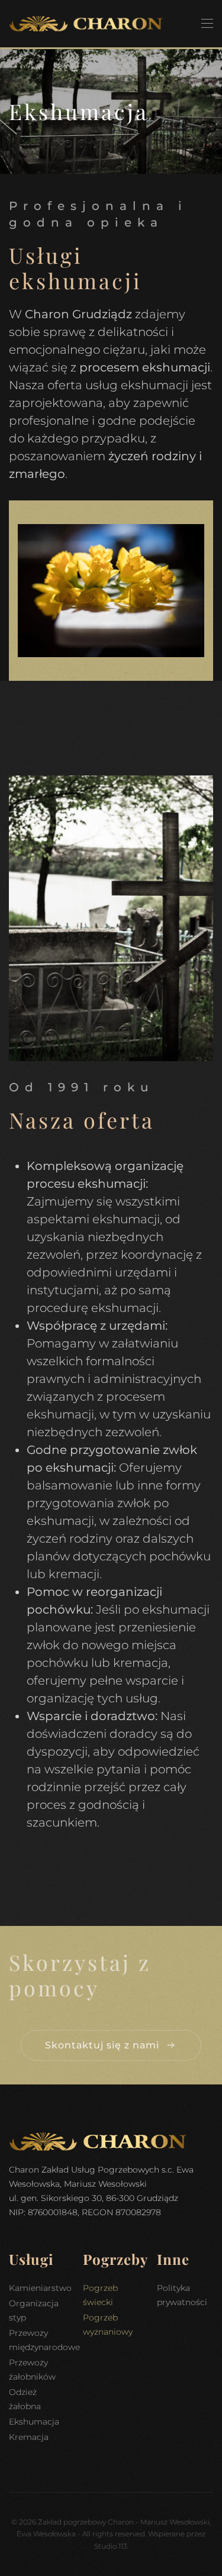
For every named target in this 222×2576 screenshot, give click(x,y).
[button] (207, 24)
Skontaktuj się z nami (102, 2045)
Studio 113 (111, 2546)
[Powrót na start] (86, 24)
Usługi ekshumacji (75, 268)
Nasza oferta (82, 1120)
